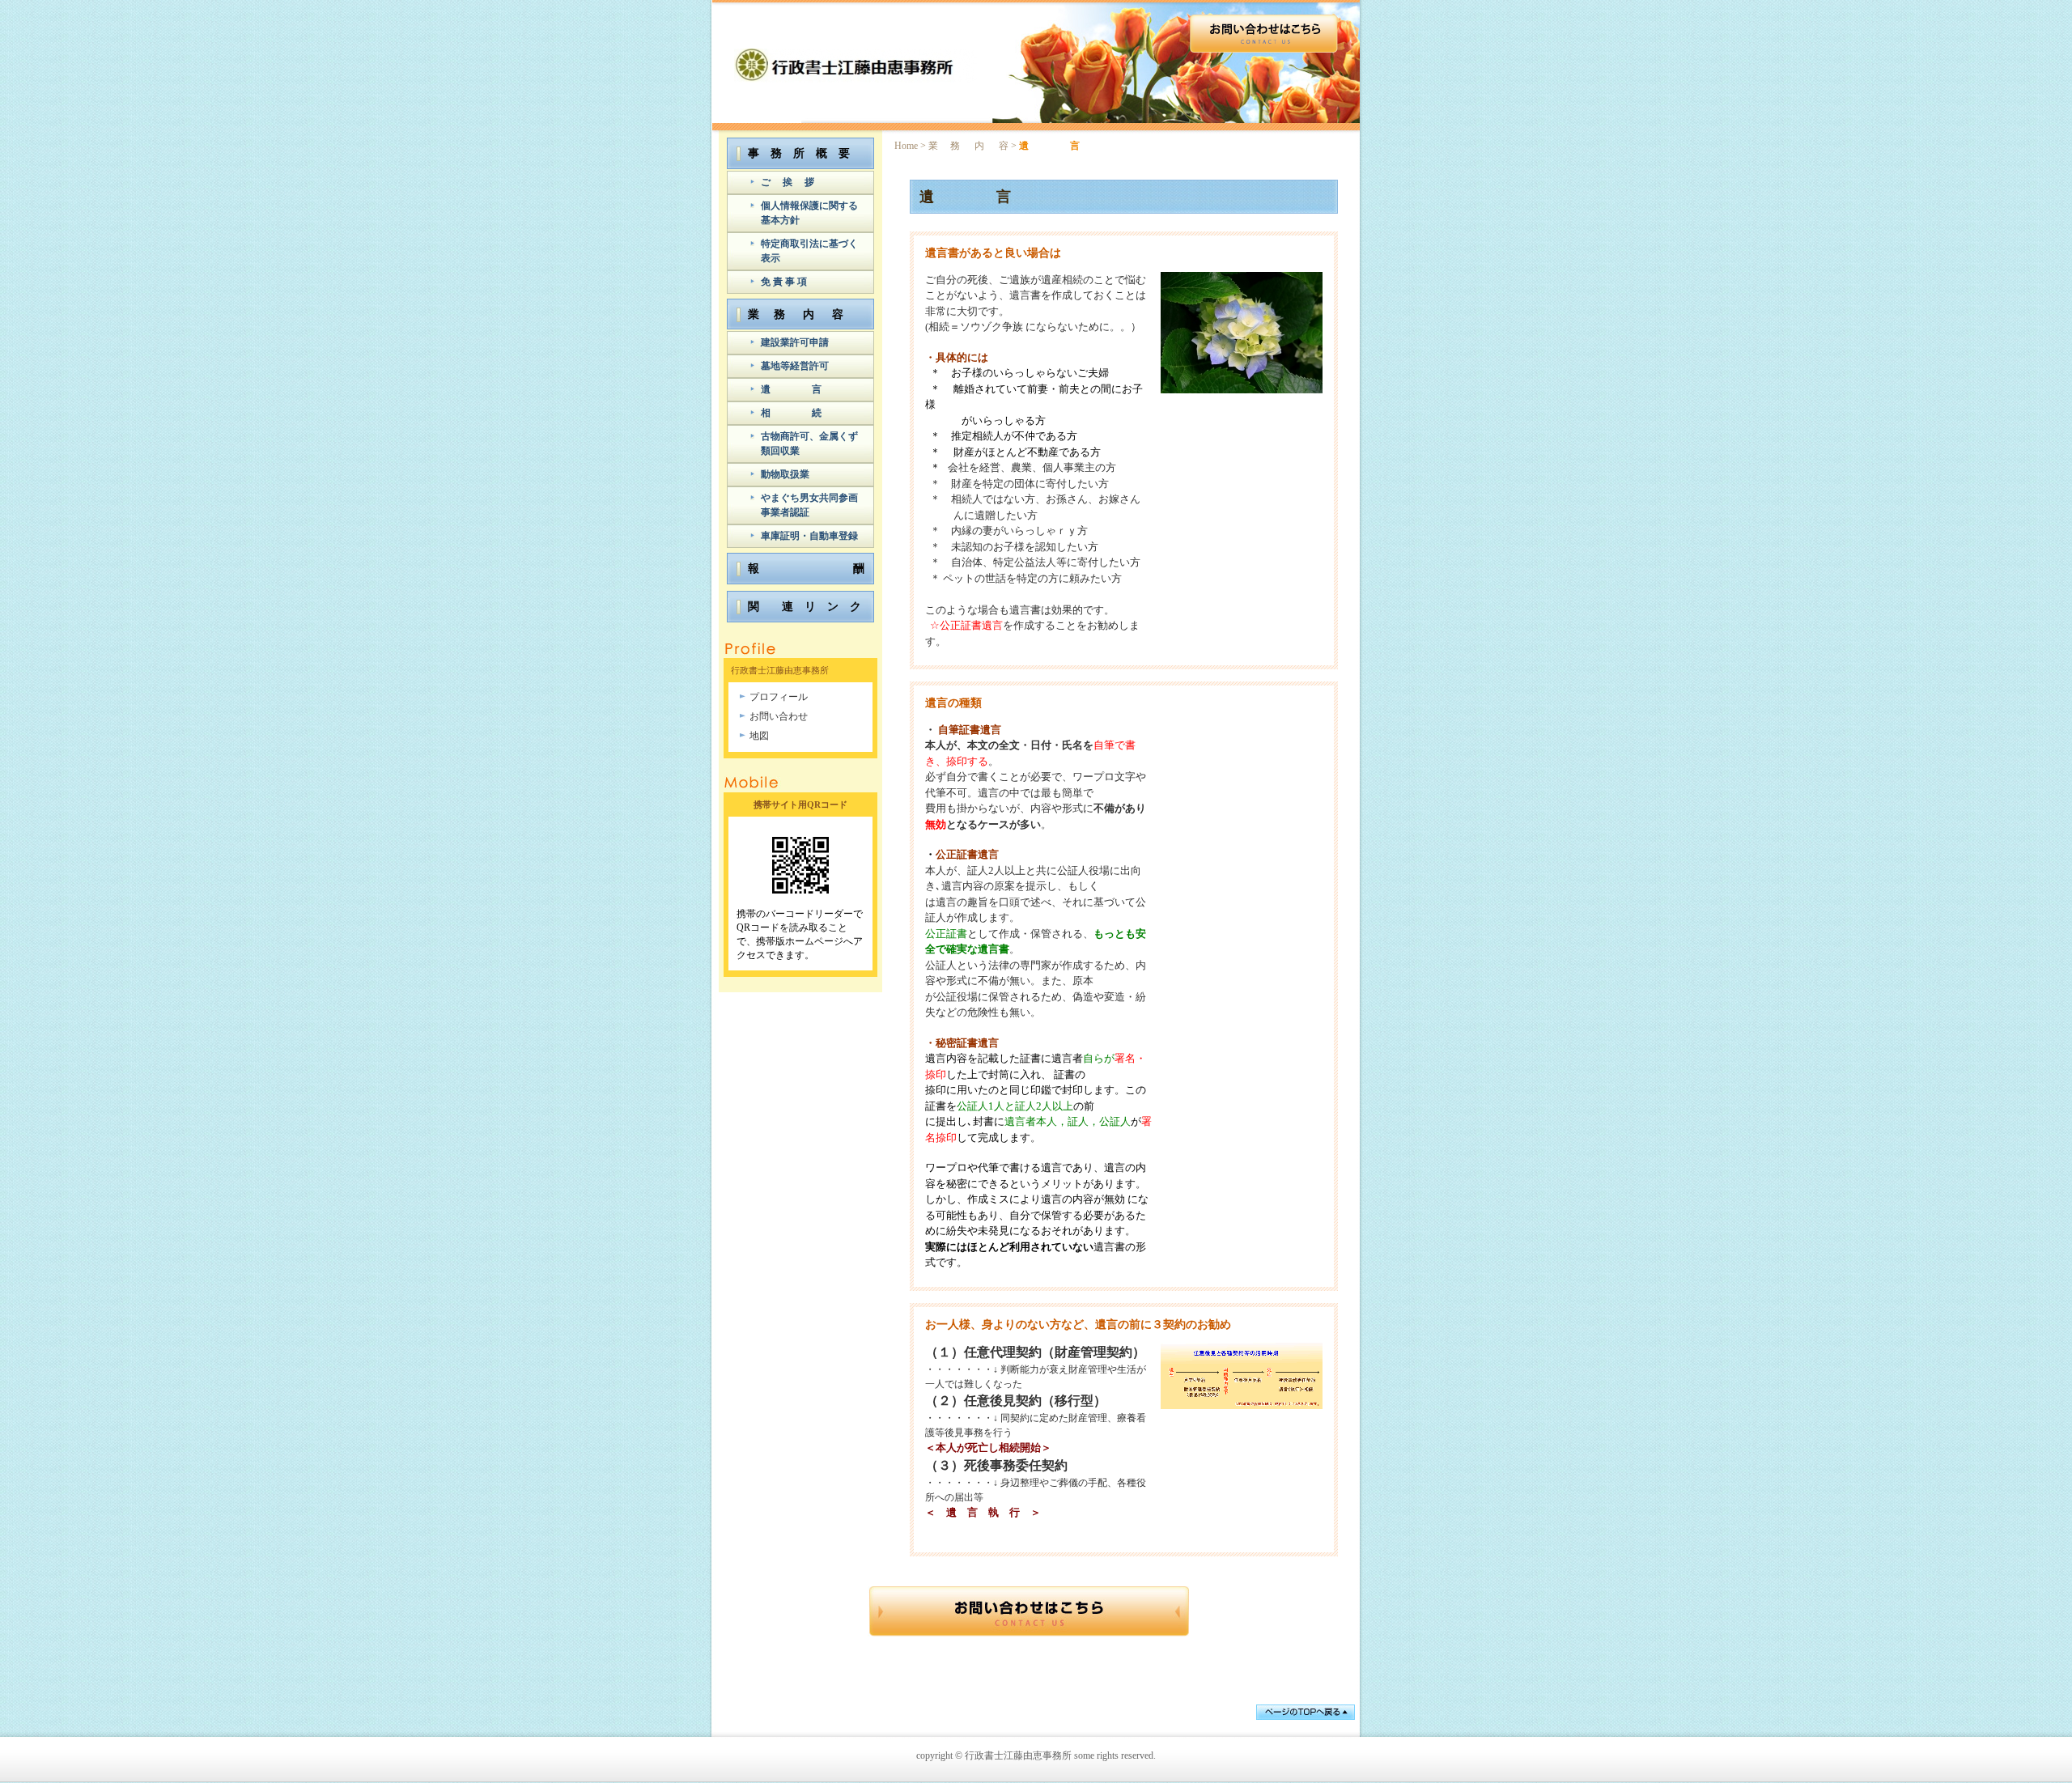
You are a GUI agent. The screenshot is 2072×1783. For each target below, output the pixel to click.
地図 (759, 736)
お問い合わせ (779, 716)
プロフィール (779, 697)
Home (906, 146)
